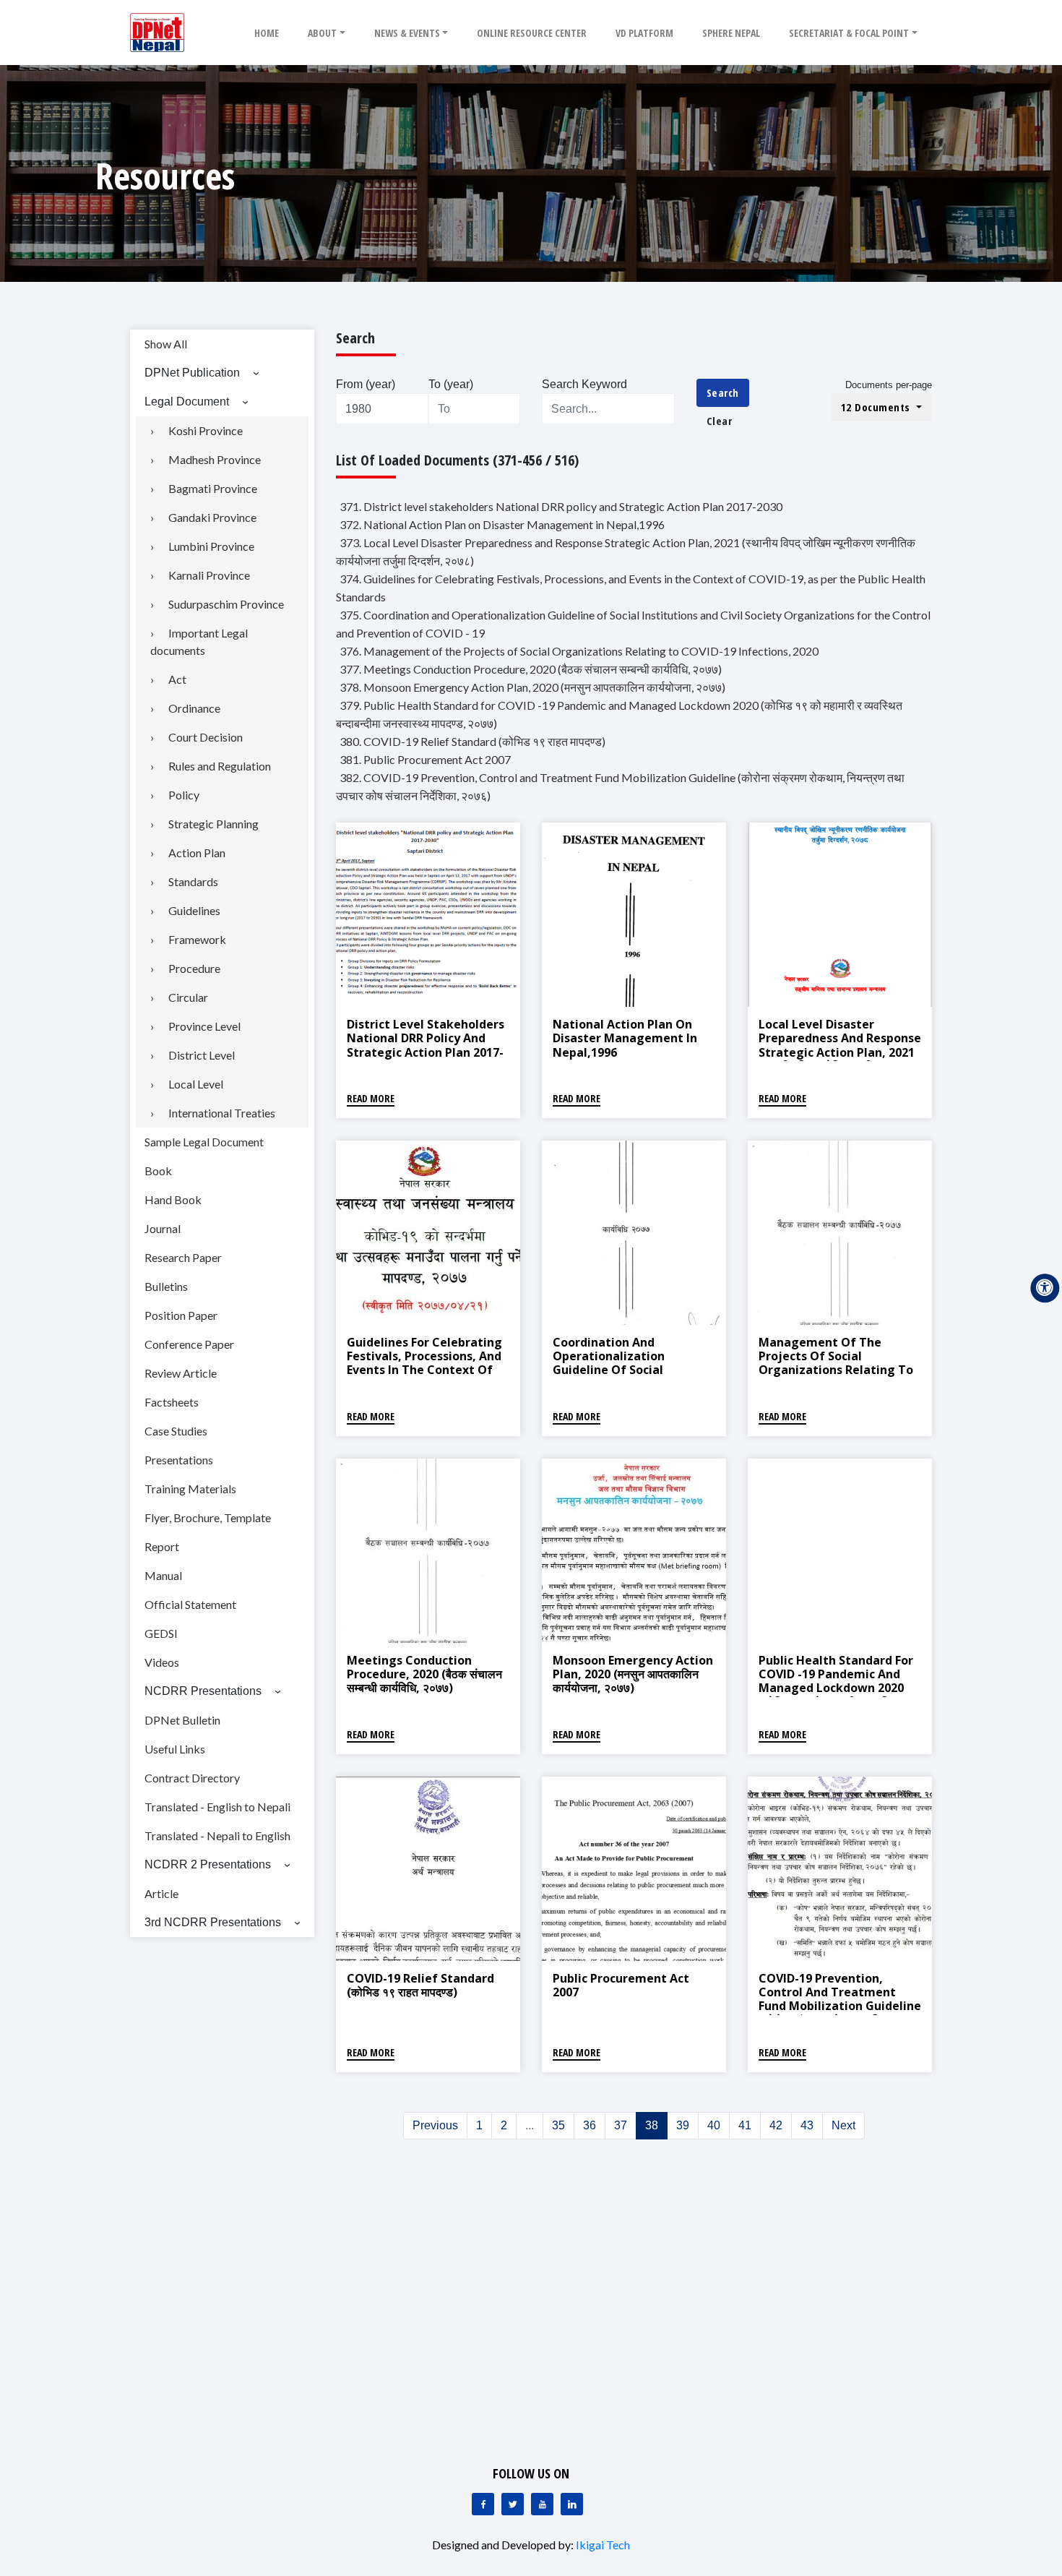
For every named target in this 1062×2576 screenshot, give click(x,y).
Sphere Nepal (731, 33)
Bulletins (166, 1286)
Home (267, 33)
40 (714, 2125)
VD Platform (644, 33)
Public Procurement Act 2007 (621, 1985)
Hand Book (173, 1199)
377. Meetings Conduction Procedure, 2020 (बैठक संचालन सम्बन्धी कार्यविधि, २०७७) (531, 669)
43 (807, 2125)
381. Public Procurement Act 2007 (425, 759)
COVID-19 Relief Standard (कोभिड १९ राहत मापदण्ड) (420, 1985)
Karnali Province (209, 575)
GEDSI (161, 1633)
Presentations (179, 1460)
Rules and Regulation (220, 766)
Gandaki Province (212, 517)
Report (162, 1546)
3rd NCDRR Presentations (213, 1922)
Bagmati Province (213, 488)
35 (558, 2125)
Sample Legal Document (204, 1142)
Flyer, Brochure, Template (208, 1517)
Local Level (196, 1084)
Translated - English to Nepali (217, 1807)
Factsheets (172, 1402)
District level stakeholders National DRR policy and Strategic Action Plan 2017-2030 (426, 1045)
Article (161, 1893)
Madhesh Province (215, 459)
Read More (371, 1098)
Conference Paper (189, 1344)
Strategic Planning (213, 824)
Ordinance (194, 708)
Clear (720, 421)
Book (158, 1171)
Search (723, 392)
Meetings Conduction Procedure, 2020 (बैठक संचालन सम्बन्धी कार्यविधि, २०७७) (424, 1674)
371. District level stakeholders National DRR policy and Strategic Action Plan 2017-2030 (561, 506)
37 (621, 2125)
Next (843, 2125)
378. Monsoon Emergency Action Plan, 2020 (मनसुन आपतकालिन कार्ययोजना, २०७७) (532, 687)
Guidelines (194, 910)
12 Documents (877, 407)
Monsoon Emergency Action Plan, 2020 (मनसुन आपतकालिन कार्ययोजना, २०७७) (633, 1674)
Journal (163, 1228)
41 (745, 2125)
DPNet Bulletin (182, 1720)
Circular (188, 997)
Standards (193, 881)
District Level (202, 1055)
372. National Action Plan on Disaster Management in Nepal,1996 (502, 524)
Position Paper (181, 1315)
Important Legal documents (199, 641)
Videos (162, 1662)
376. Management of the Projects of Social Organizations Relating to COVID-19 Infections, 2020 (579, 651)
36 (590, 2125)
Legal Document (187, 402)
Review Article (181, 1373)
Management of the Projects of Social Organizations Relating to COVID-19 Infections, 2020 (836, 1363)
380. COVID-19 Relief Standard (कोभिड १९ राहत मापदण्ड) (472, 741)
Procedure (194, 968)
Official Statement (190, 1604)
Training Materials (190, 1489)
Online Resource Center (532, 33)
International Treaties (222, 1113)
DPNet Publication (192, 373)
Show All (166, 344)
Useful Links (175, 1749)
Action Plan (197, 853)
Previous (435, 2125)
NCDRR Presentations (203, 1691)
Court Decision (206, 737)
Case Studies (176, 1431)
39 (683, 2125)
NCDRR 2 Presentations (208, 1864)
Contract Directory (192, 1778)
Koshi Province (206, 430)
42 (776, 2125)
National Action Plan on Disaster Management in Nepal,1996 (625, 1038)
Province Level (204, 1026)
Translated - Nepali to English (217, 1836)
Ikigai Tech (603, 2545)
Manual (163, 1575)
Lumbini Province (211, 546)
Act (177, 679)
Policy (184, 795)
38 (652, 2125)
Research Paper (183, 1257)
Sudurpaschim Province (226, 604)
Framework (197, 939)
